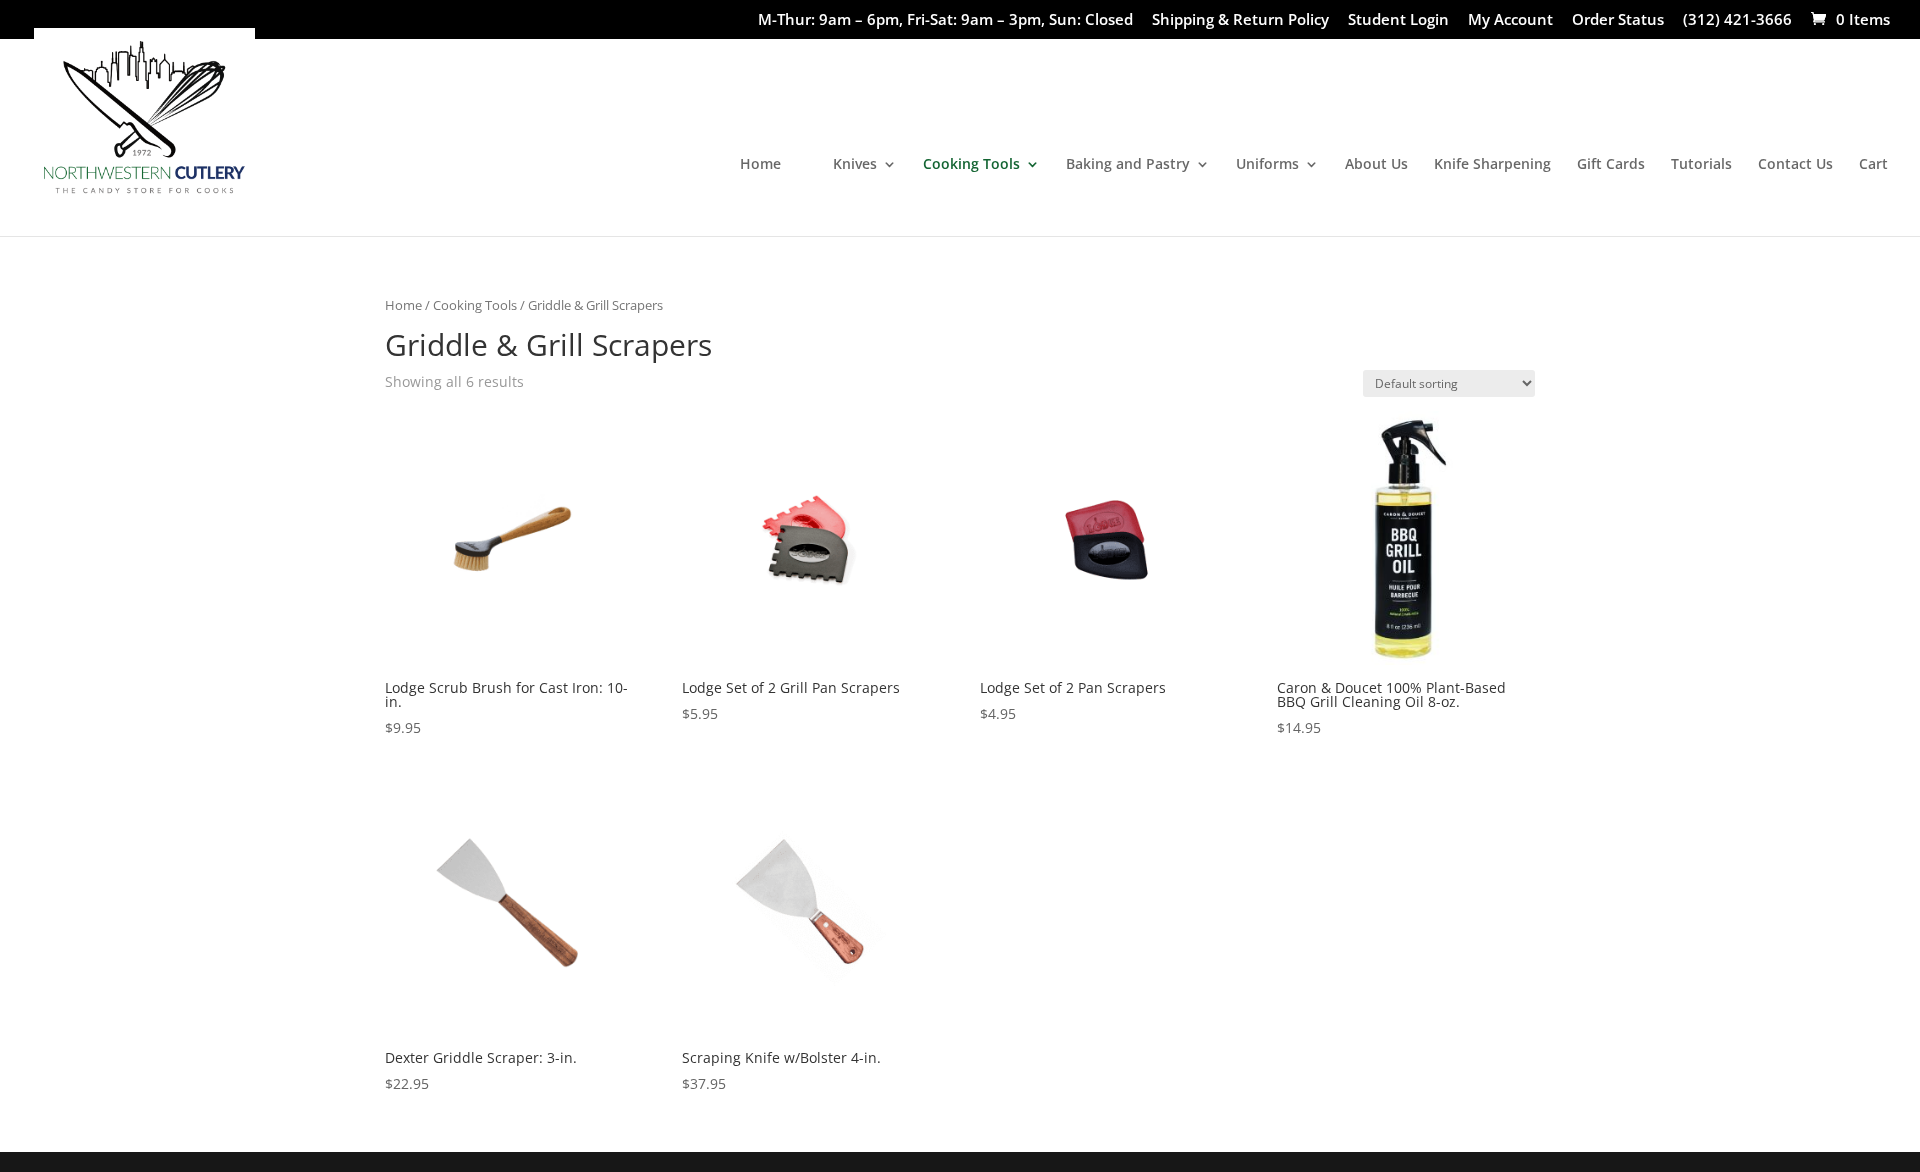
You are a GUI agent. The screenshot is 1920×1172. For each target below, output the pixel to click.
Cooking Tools (971, 165)
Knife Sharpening (1492, 165)
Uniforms (1267, 165)
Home (760, 165)
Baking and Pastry (1128, 165)
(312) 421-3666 (1737, 20)
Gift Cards (1611, 165)
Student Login (1398, 20)
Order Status (1618, 20)
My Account (1510, 20)
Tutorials (1701, 165)
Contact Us (1795, 165)
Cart (1873, 165)
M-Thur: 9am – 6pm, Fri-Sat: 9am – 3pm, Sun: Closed (945, 20)
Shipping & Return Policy (1240, 20)
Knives (855, 165)
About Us (1376, 165)
